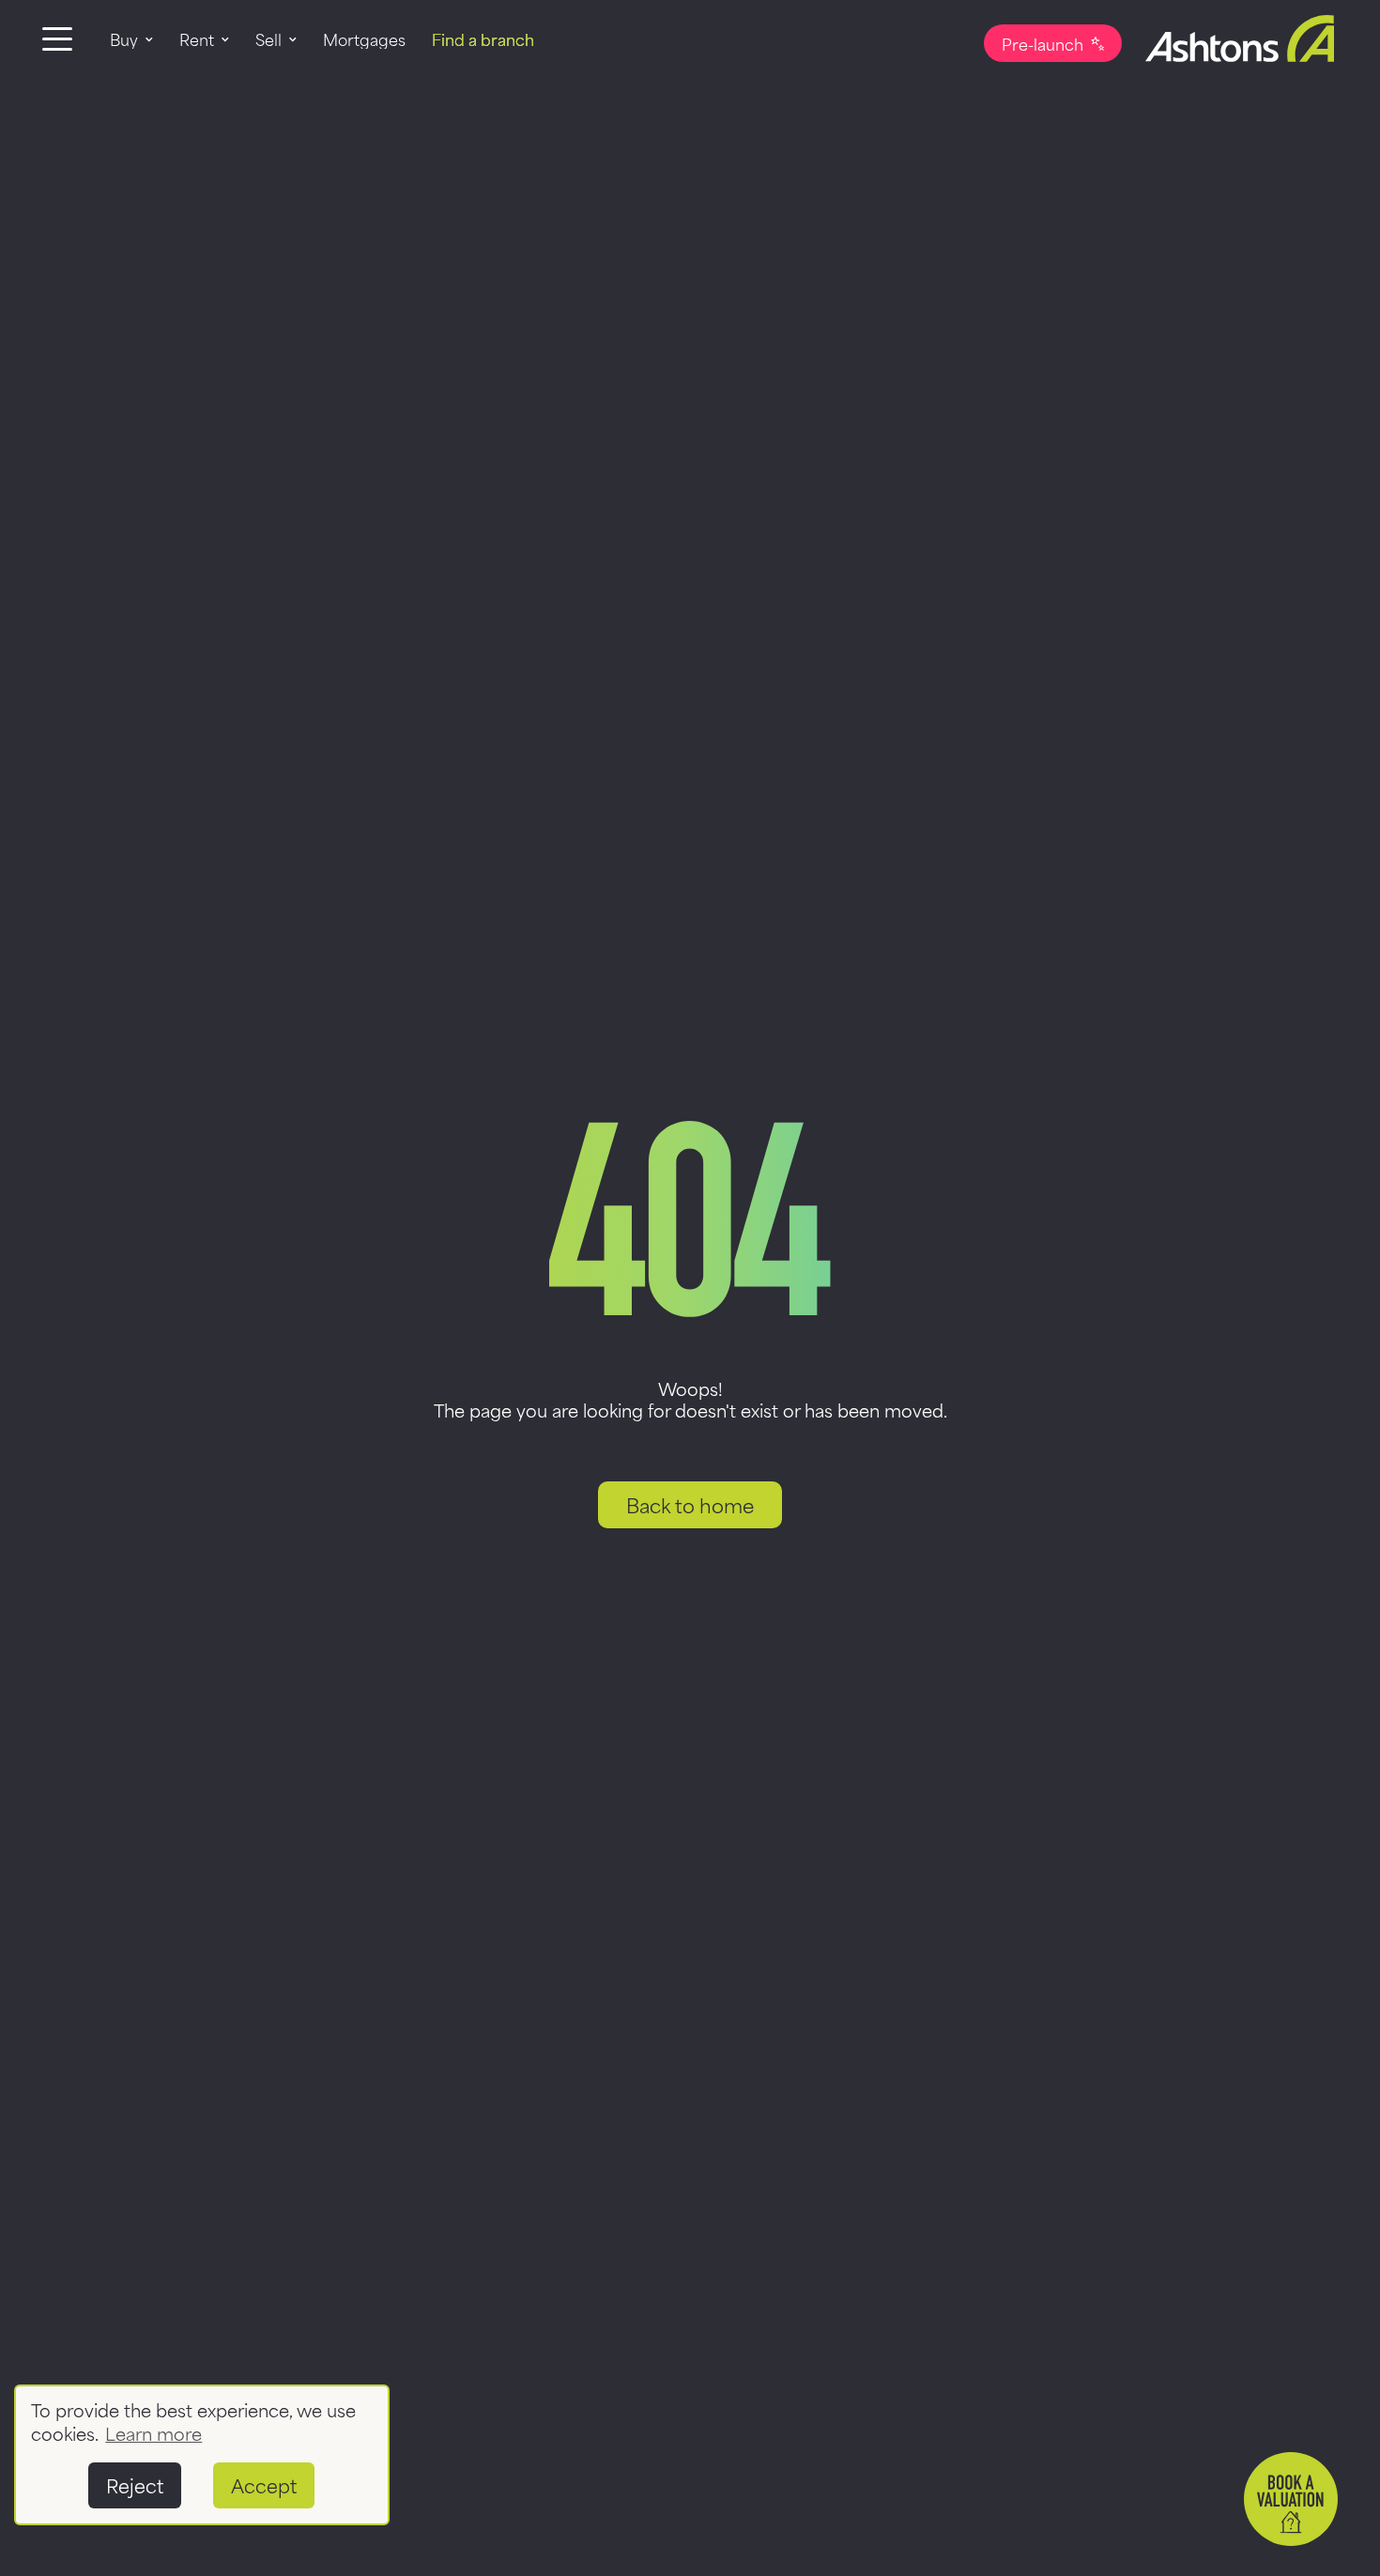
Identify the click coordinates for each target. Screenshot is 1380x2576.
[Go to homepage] (1230, 38)
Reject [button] (135, 2484)
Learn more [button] (153, 2432)
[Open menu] (57, 39)
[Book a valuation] (1291, 2499)
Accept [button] (264, 2484)
